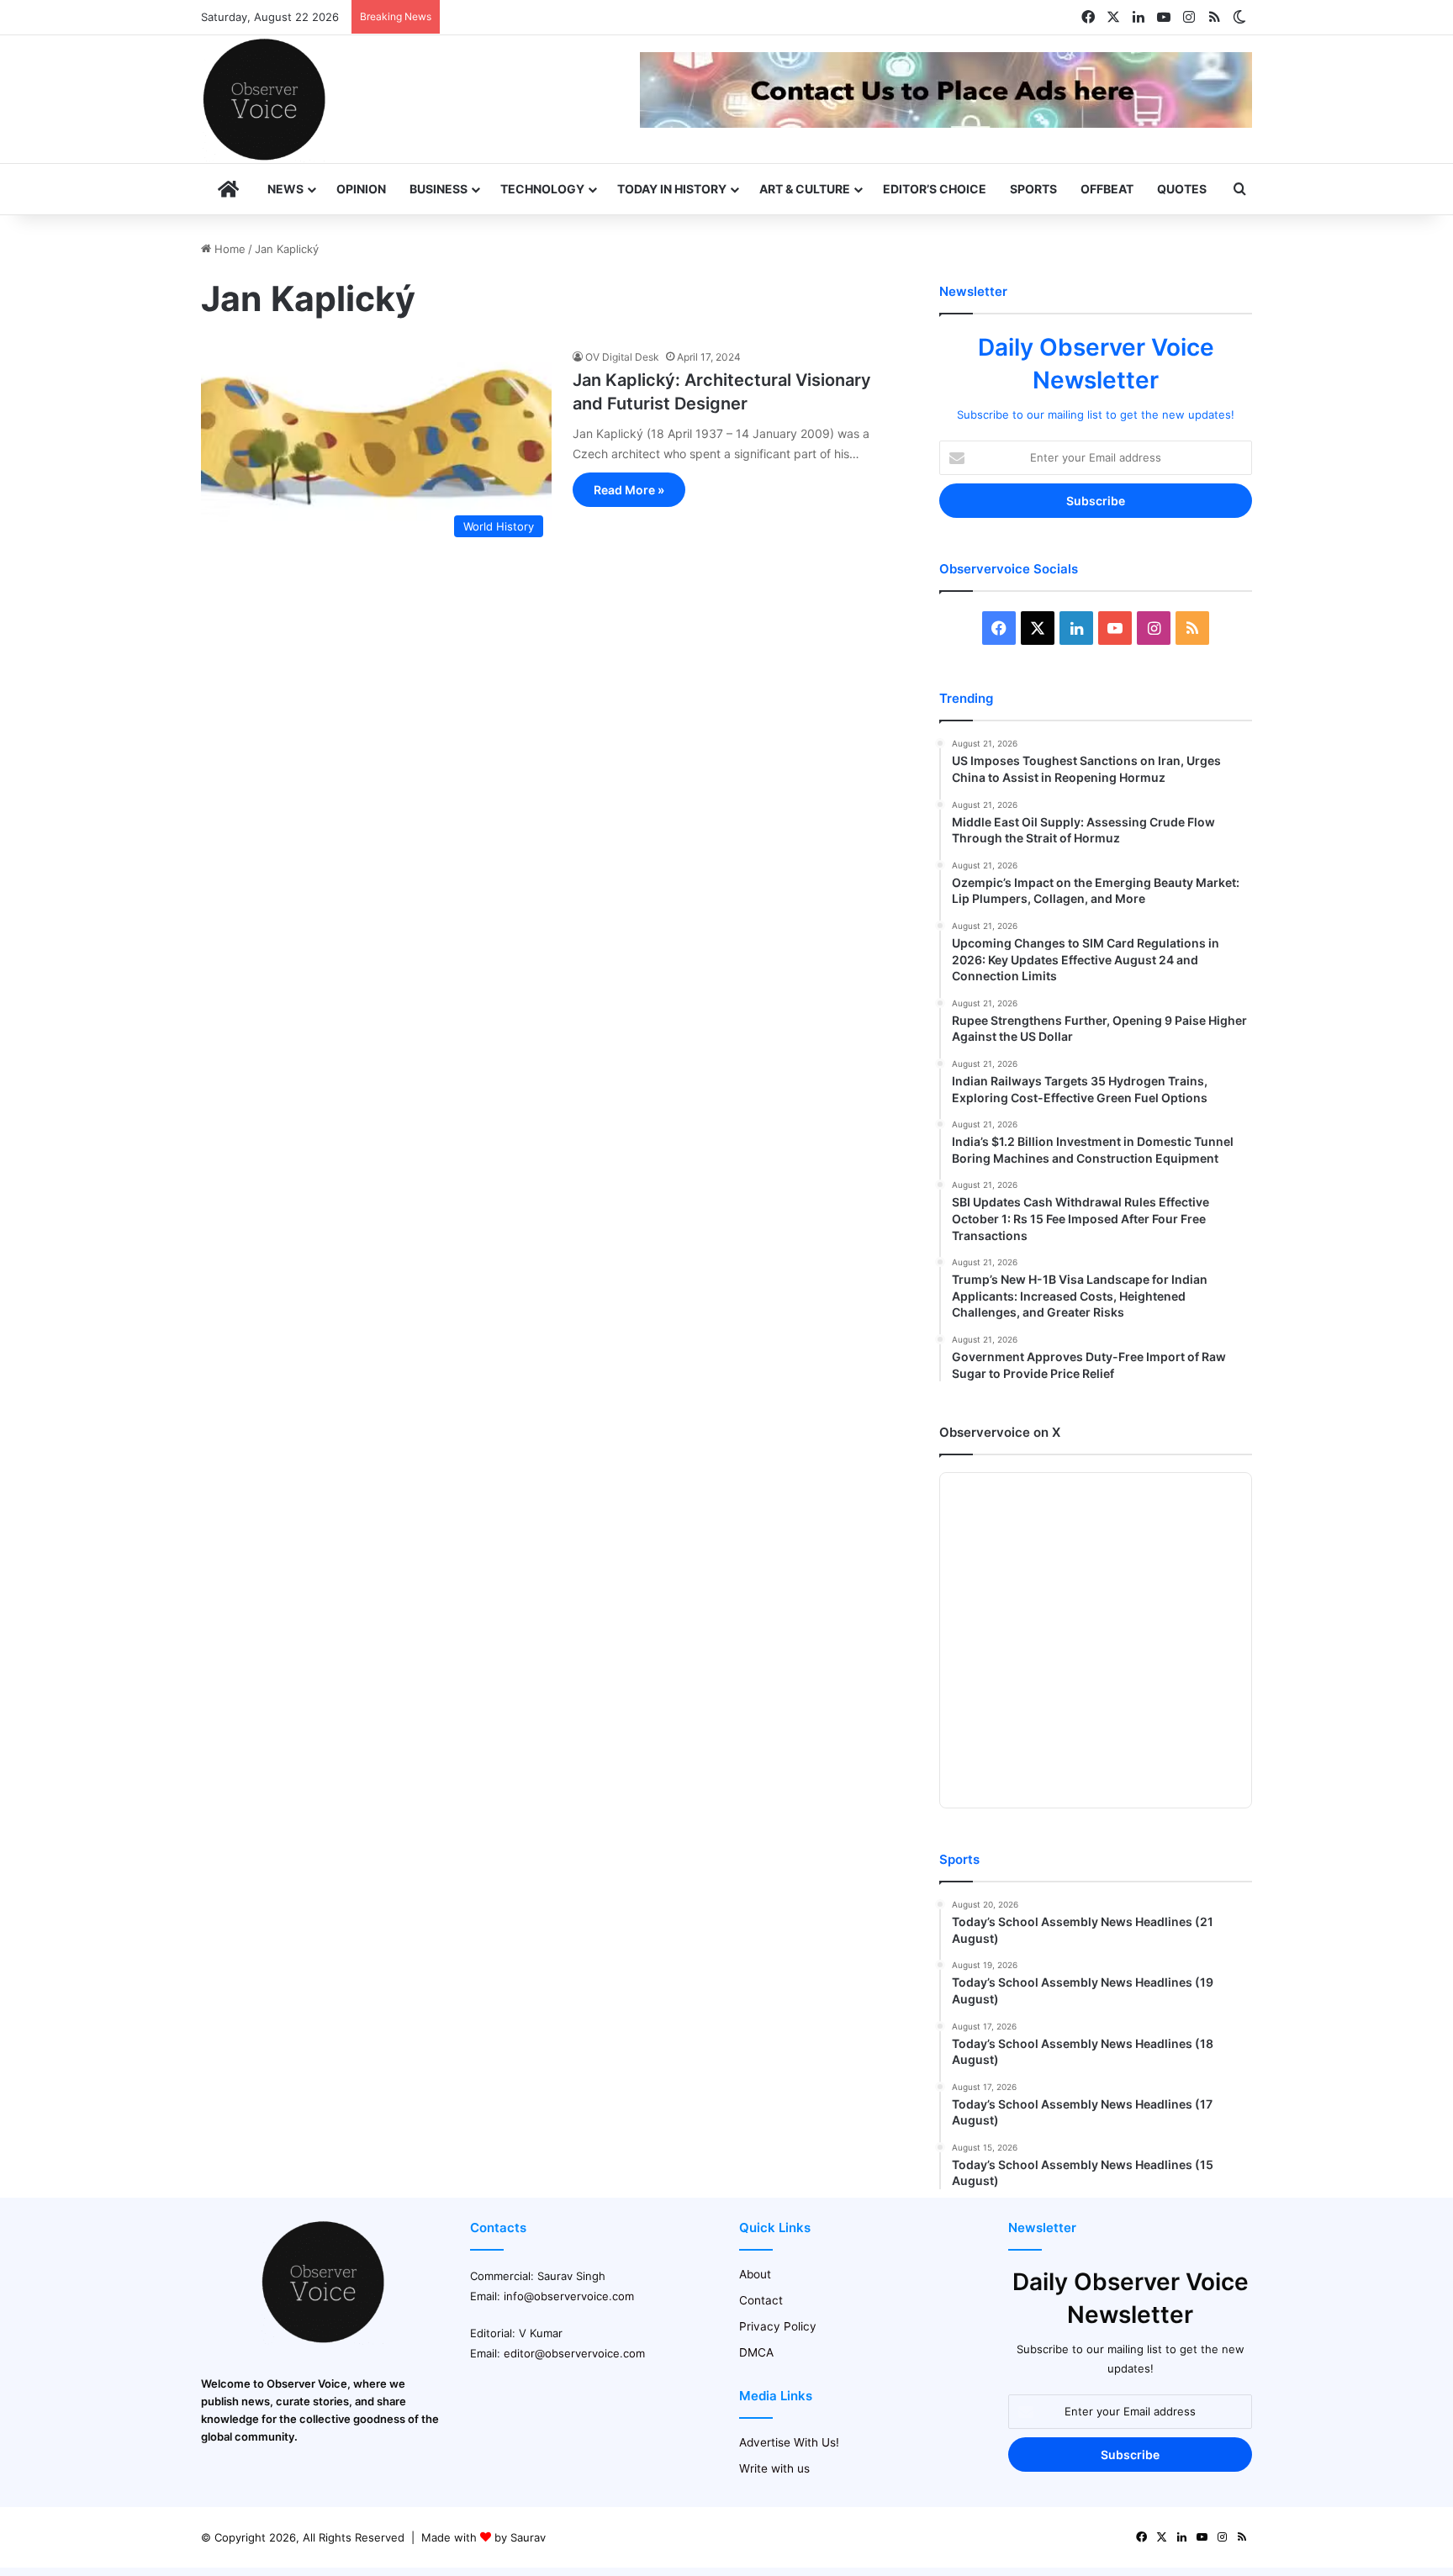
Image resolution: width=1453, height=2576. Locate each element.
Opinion (361, 189)
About (755, 2274)
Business (439, 189)
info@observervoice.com (569, 2296)
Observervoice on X (1000, 1432)
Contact (761, 2300)
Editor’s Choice (935, 189)
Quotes (1182, 189)
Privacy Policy (778, 2326)
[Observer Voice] (264, 99)
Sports (1033, 189)
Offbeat (1107, 189)
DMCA (756, 2352)
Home (228, 249)
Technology (542, 189)
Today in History (672, 189)
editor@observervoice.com (574, 2353)
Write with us (774, 2468)
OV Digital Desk (622, 357)
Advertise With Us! (789, 2442)
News (285, 189)
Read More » (629, 490)
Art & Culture (805, 189)
